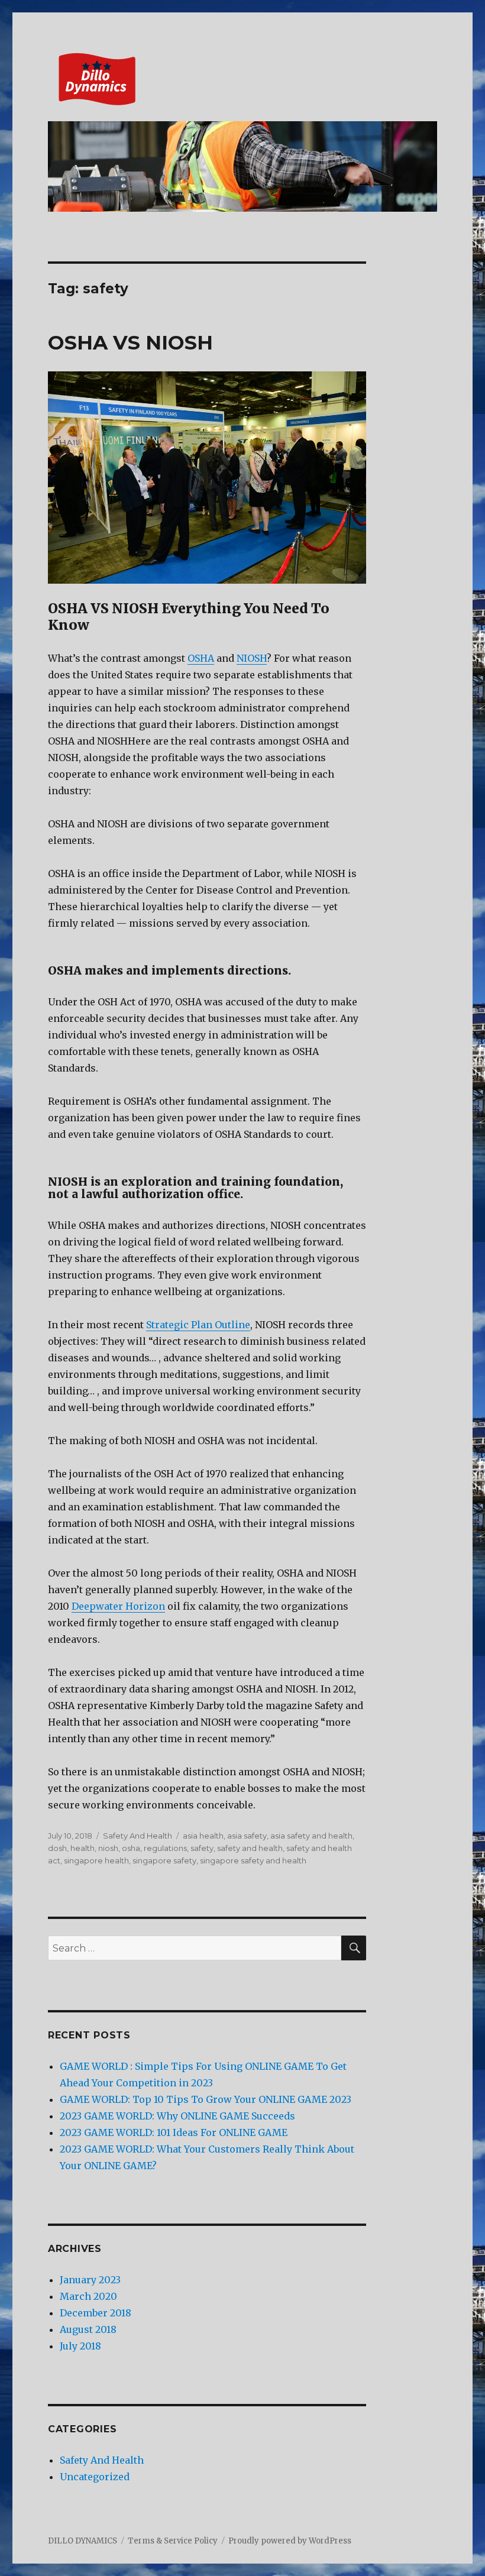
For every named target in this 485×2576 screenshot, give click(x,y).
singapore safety (164, 1860)
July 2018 (80, 2346)
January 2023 (90, 2280)
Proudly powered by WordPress (290, 2541)
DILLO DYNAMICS (83, 2541)
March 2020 (88, 2296)
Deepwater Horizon (118, 1606)
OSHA (201, 658)
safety (202, 1848)
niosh (108, 1848)
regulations (165, 1848)
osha (131, 1848)
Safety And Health (138, 1836)
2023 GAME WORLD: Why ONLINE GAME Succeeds (177, 2116)
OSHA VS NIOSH (130, 342)
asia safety (247, 1836)
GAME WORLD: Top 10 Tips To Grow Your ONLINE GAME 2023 (206, 2099)
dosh (57, 1848)
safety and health (250, 1848)
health (83, 1848)
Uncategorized (95, 2477)
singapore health (96, 1860)
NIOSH (252, 658)
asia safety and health (311, 1836)
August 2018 (88, 2329)
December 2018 (96, 2313)
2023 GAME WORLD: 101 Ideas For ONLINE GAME (174, 2132)
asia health (203, 1836)
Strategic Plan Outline (198, 1325)
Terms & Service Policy (173, 2541)
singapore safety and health (253, 1860)
